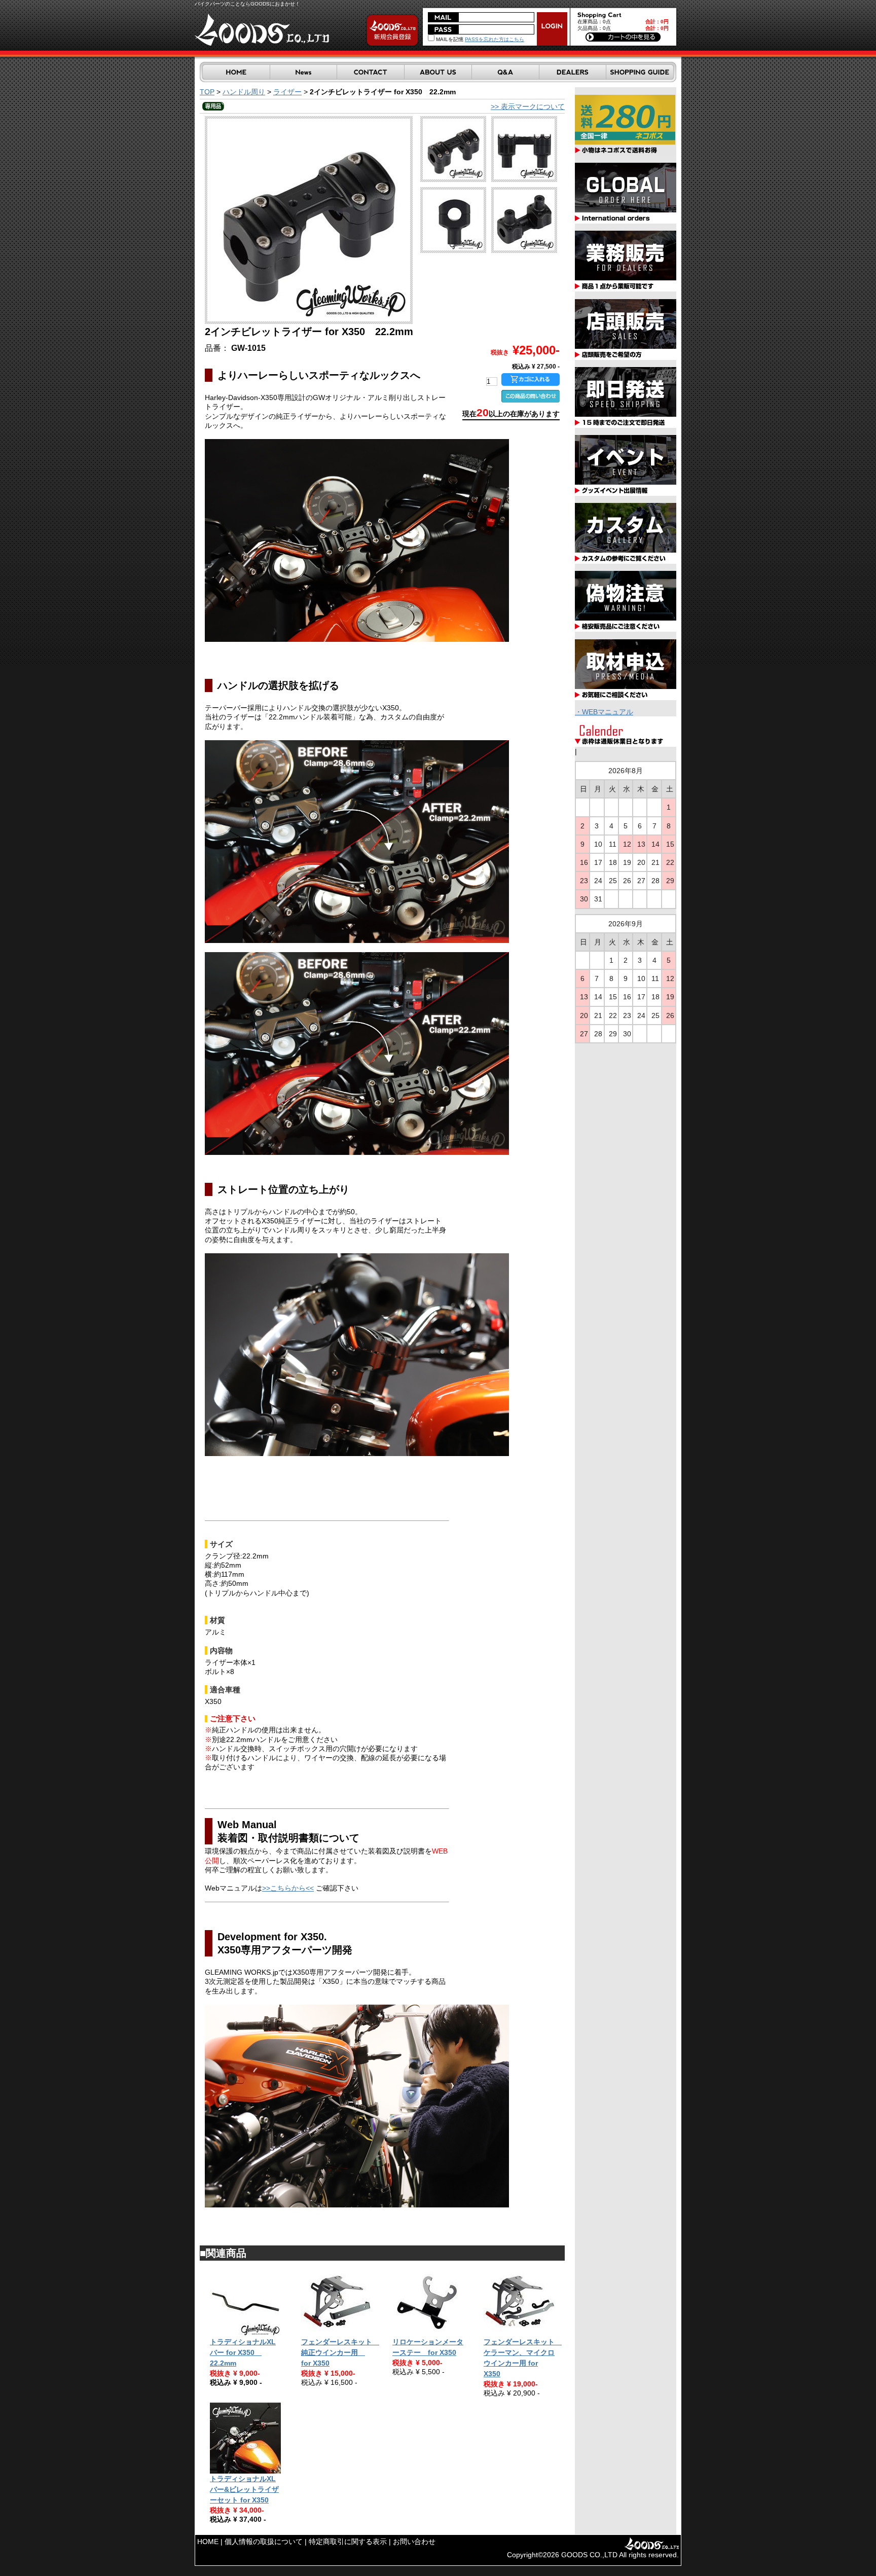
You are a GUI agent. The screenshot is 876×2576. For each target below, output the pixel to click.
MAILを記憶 (449, 39)
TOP (207, 92)
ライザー (287, 92)
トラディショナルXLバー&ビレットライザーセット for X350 (244, 2489)
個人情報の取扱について (264, 2542)
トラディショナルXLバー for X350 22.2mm (243, 2352)
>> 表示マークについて (528, 106)
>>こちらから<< (288, 1888)
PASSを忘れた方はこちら (495, 39)
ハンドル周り (244, 92)
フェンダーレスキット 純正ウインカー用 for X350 (340, 2352)
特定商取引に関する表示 (348, 2542)
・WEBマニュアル (604, 712)
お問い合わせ (414, 2542)
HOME (208, 2542)
